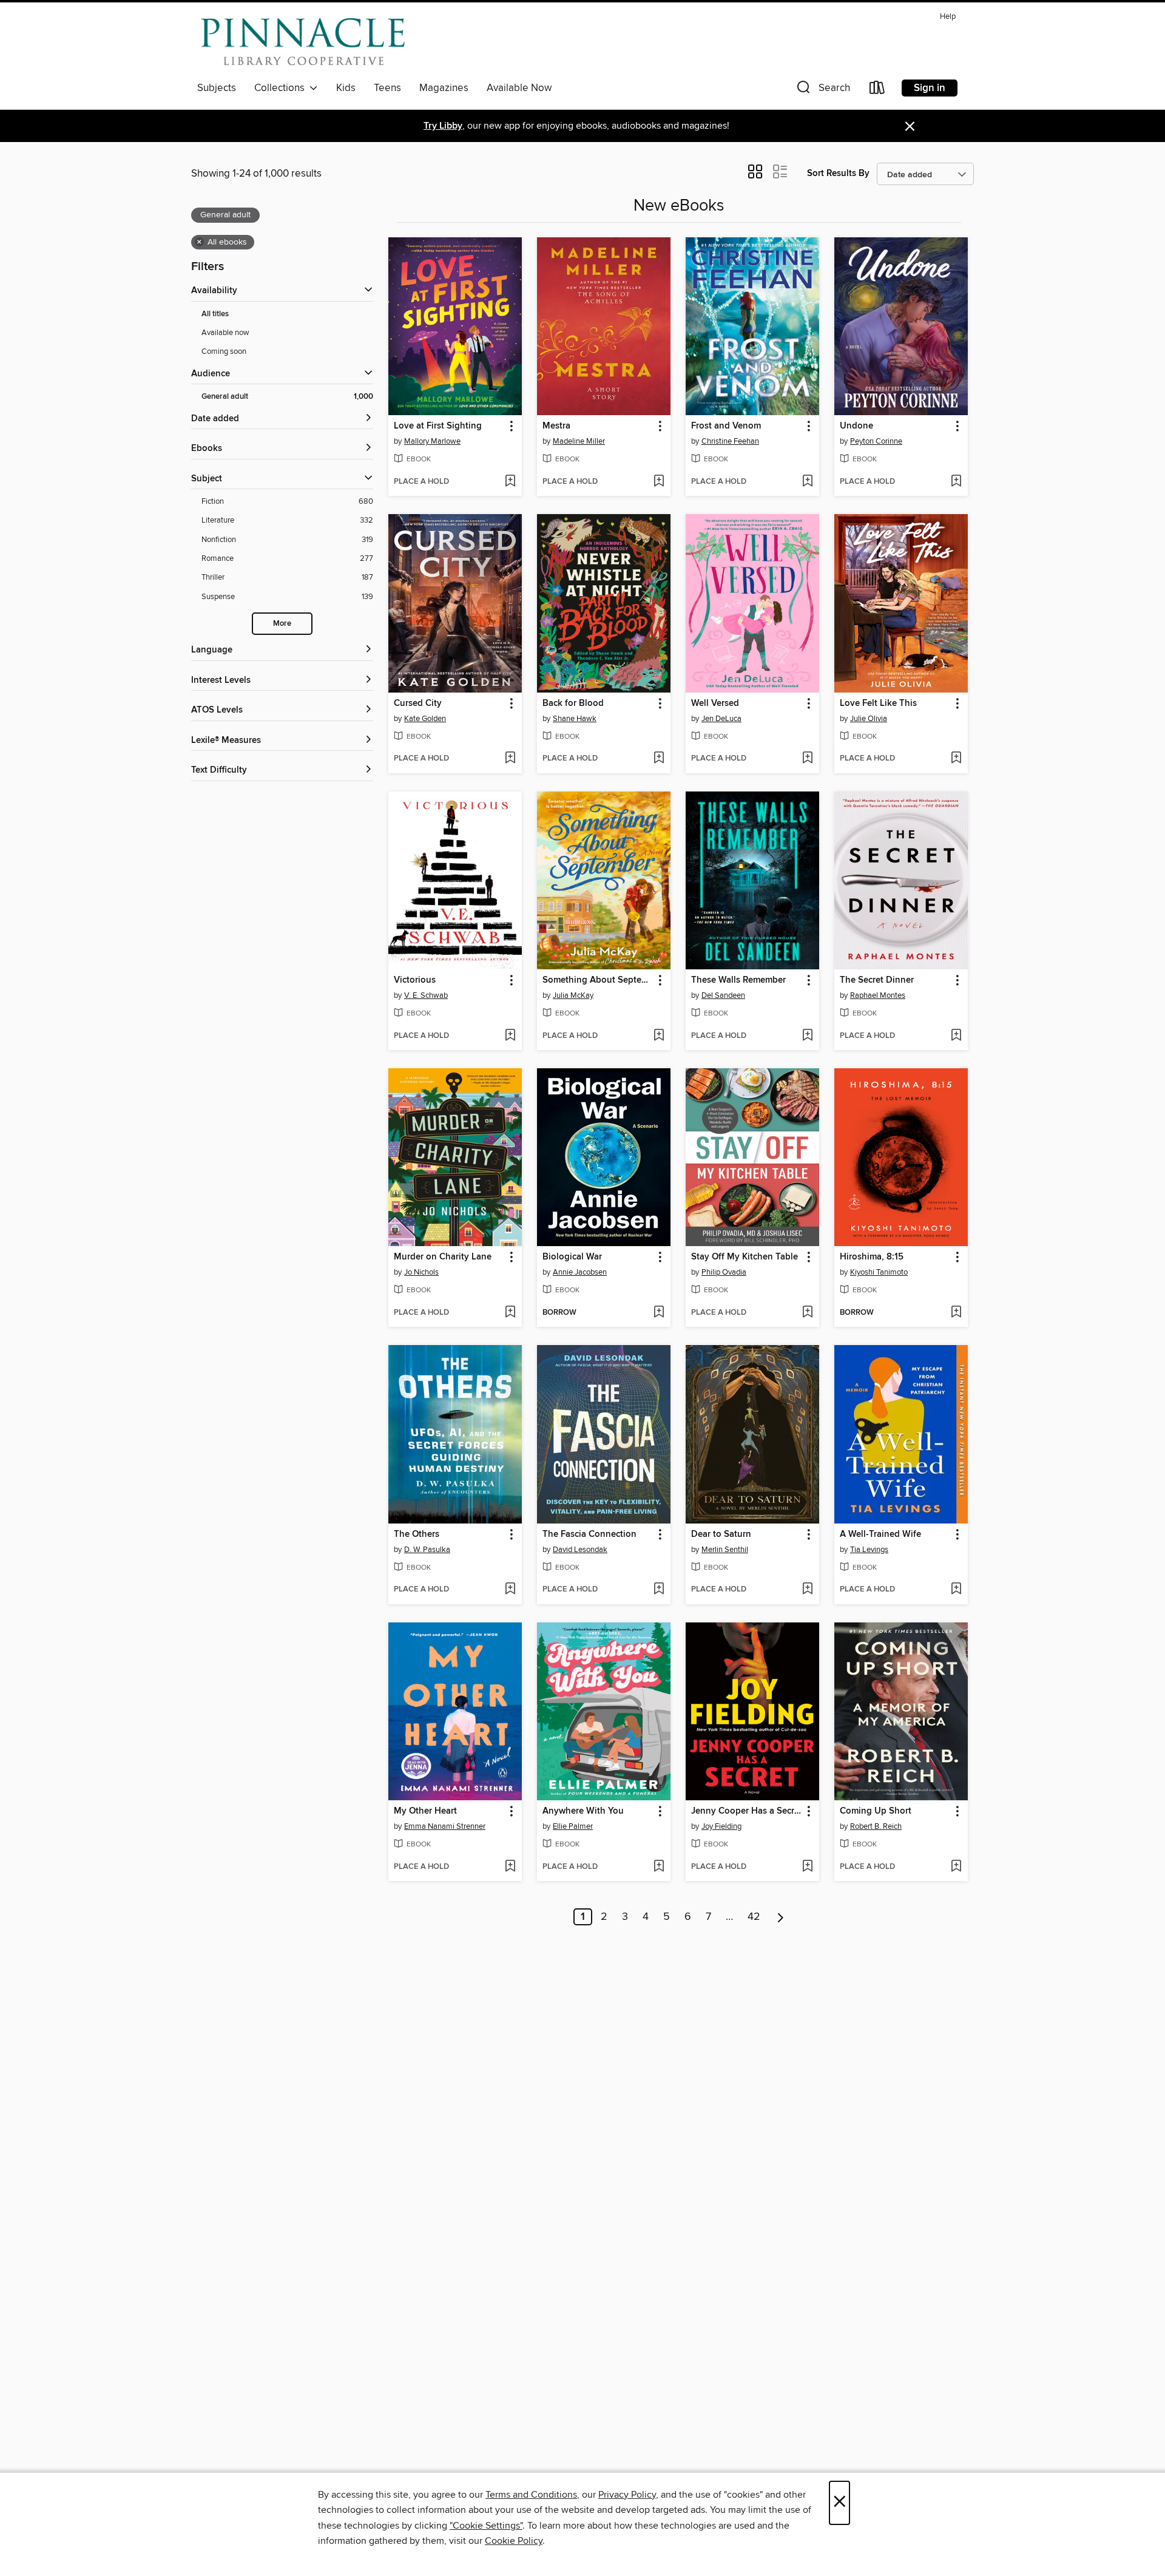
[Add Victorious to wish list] (510, 1036)
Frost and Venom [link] (726, 426)
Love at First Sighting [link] (438, 426)
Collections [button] (282, 88)
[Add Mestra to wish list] (659, 482)
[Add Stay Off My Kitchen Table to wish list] (807, 1313)
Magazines (444, 88)
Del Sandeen (723, 995)
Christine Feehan (730, 441)
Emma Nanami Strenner (445, 1826)
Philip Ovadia (724, 1272)
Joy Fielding (721, 1826)
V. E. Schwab (426, 995)
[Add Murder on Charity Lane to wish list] (510, 1313)
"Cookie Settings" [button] (486, 2526)
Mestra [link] (556, 426)
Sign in (930, 88)
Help (948, 17)
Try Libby (443, 126)
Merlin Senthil (725, 1550)
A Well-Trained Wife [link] (880, 1534)
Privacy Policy (627, 2495)
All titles (215, 314)
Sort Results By (838, 173)
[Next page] (781, 1917)
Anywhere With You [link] (583, 1811)
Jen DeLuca (721, 719)
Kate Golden (425, 719)
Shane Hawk (575, 719)
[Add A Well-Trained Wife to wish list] (956, 1590)
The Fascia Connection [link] (589, 1534)
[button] (822, 90)
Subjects (217, 88)
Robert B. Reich (876, 1826)
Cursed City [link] (418, 703)
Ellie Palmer (573, 1826)
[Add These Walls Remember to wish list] (807, 1036)
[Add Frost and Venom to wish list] (807, 482)
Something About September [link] (598, 980)
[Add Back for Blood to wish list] (659, 759)
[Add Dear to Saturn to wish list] (807, 1590)
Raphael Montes (878, 995)
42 (754, 1917)
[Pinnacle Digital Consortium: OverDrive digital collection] (303, 42)
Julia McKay (573, 995)
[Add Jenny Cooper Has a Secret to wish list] (807, 1867)
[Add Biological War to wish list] (659, 1313)
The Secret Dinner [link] (877, 980)
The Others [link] (417, 1534)
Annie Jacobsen (580, 1272)
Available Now (519, 88)
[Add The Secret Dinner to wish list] (956, 1036)
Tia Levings (869, 1550)
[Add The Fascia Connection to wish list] (659, 1590)
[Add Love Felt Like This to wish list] (956, 759)
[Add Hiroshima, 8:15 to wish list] (956, 1313)
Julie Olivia (869, 719)
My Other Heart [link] (425, 1811)
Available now (225, 333)
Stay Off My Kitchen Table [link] (745, 1257)
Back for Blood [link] (573, 703)
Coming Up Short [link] (876, 1811)
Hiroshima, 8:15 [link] (872, 1257)
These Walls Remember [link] (738, 980)
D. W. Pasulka (427, 1550)
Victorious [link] (415, 980)
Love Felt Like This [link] (878, 703)
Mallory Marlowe (432, 441)
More (282, 624)
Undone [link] (856, 426)
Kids (346, 88)
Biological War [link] (572, 1257)
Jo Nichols (421, 1272)
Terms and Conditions (531, 2495)
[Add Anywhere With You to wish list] (659, 1867)
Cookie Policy (514, 2541)
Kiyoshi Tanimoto (879, 1272)
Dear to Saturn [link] (721, 1534)
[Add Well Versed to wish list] (807, 759)
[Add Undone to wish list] (956, 482)
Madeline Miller (579, 441)
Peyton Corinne (876, 441)
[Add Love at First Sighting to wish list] (510, 482)
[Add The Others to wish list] (510, 1590)
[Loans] (877, 90)
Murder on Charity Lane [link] (443, 1257)
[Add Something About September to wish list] (659, 1036)
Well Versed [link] (715, 703)
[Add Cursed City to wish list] (510, 759)
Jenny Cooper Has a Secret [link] (747, 1811)
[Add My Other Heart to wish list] (510, 1867)
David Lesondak (580, 1550)
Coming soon (224, 351)
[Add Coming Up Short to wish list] (956, 1867)
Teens (387, 88)
